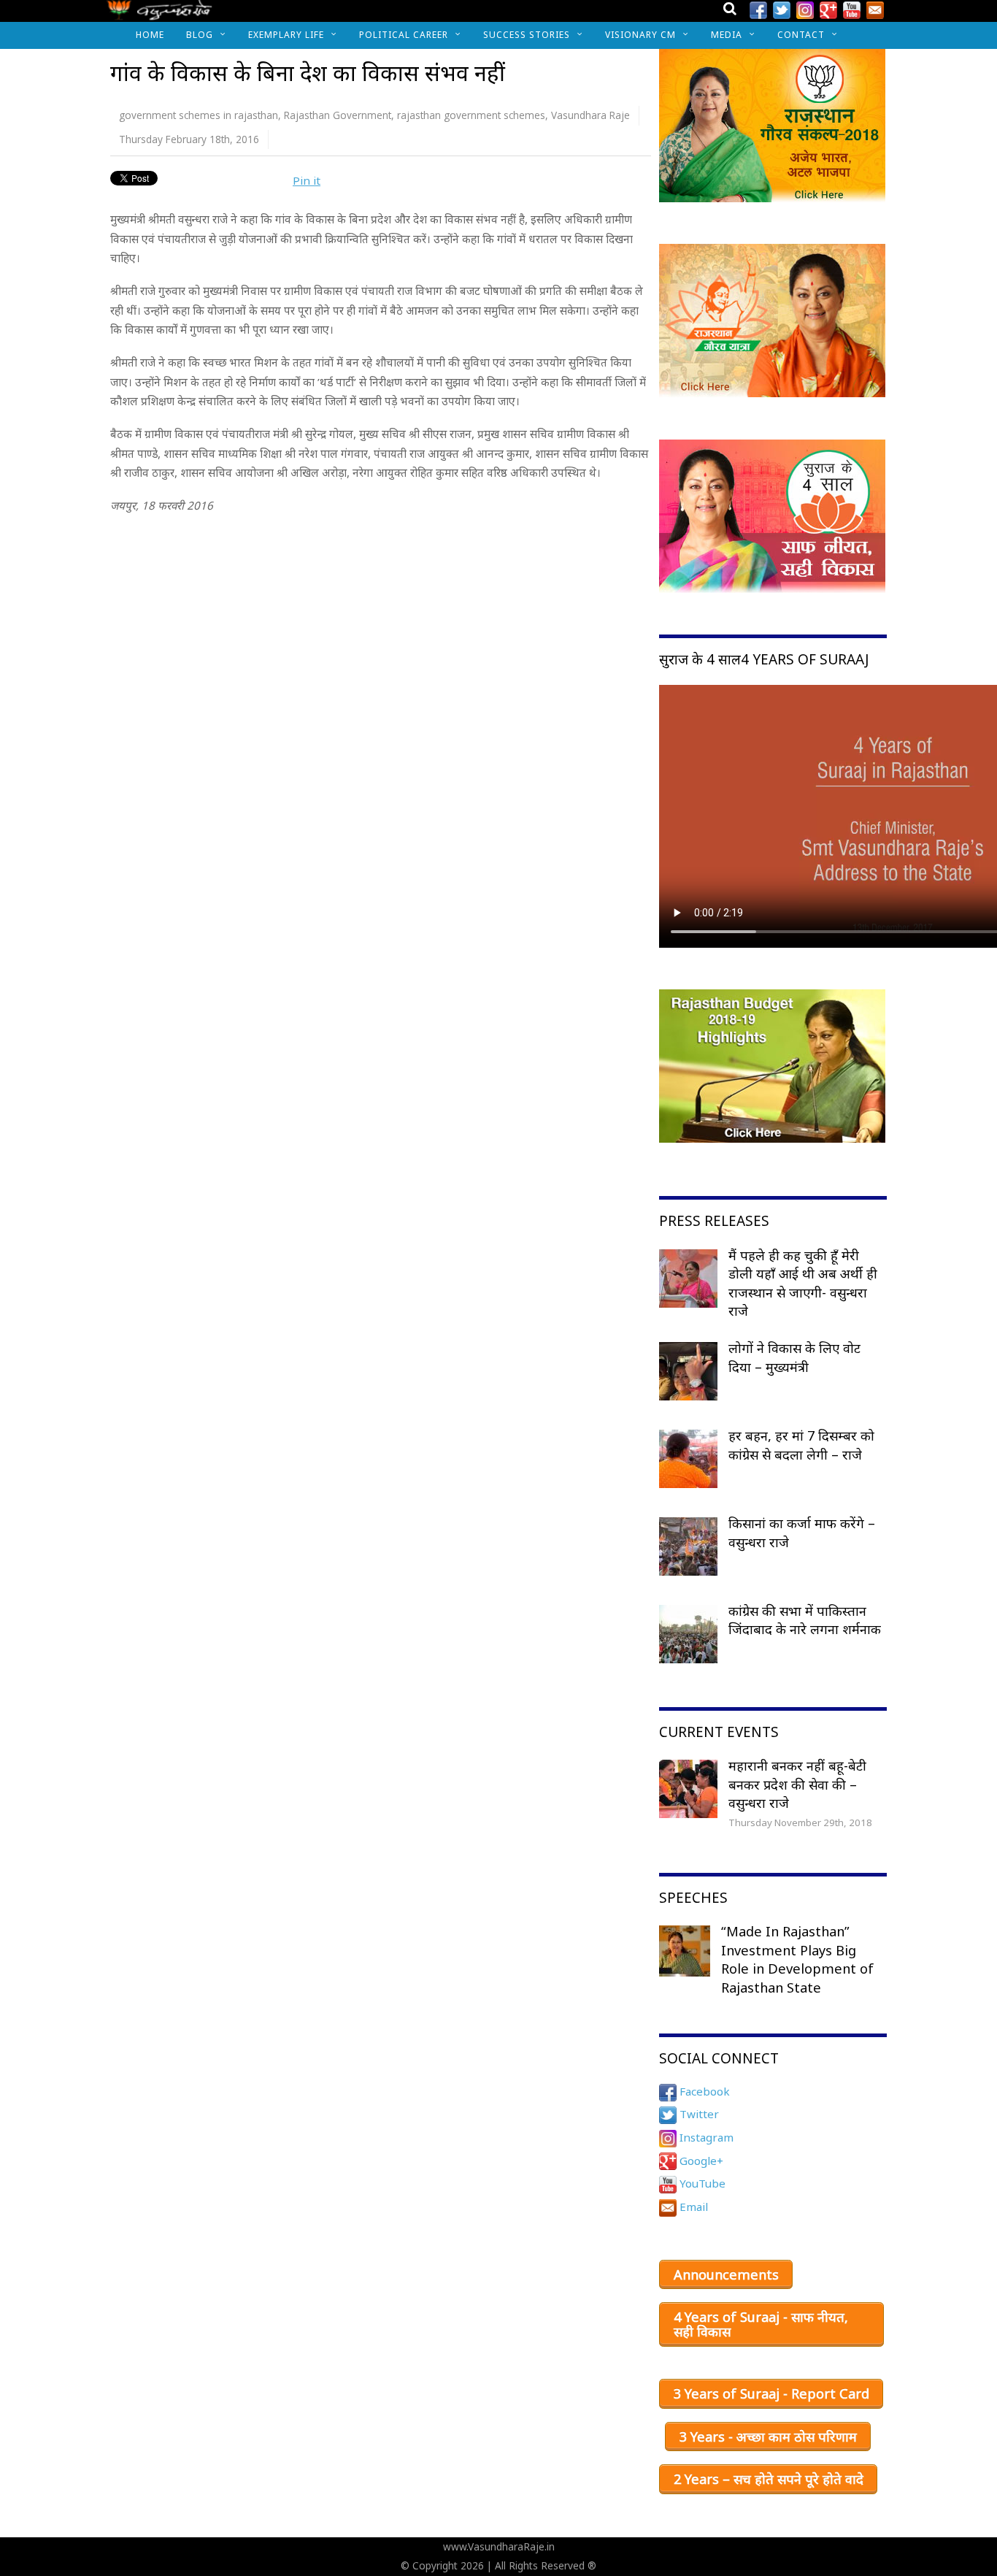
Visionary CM (640, 35)
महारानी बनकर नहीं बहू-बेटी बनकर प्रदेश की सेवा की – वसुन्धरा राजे (797, 1784)
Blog (200, 35)
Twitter (698, 2114)
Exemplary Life (286, 35)
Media (727, 35)
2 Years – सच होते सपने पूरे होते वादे (769, 2479)
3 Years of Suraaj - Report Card (771, 2393)
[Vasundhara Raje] (159, 14)
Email (692, 2207)
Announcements (726, 2274)
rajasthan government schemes (471, 115)
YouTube (701, 2183)
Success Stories (527, 35)
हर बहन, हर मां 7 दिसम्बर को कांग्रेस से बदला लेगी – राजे (801, 1445)
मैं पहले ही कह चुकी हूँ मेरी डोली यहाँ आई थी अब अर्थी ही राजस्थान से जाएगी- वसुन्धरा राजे (803, 1283)
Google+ (700, 2161)
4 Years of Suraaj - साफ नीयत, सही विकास (761, 2324)
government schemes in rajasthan (199, 115)
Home (150, 35)
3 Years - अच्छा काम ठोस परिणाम (768, 2437)
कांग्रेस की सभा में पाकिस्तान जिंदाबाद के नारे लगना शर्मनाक (805, 1620)
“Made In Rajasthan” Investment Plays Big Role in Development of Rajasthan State (797, 1959)
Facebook (703, 2091)
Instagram (705, 2137)
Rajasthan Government (338, 115)
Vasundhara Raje (590, 115)
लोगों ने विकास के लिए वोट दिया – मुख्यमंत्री (794, 1357)
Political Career (404, 35)
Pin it (307, 180)
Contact (801, 35)
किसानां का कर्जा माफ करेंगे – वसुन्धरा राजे (802, 1533)
